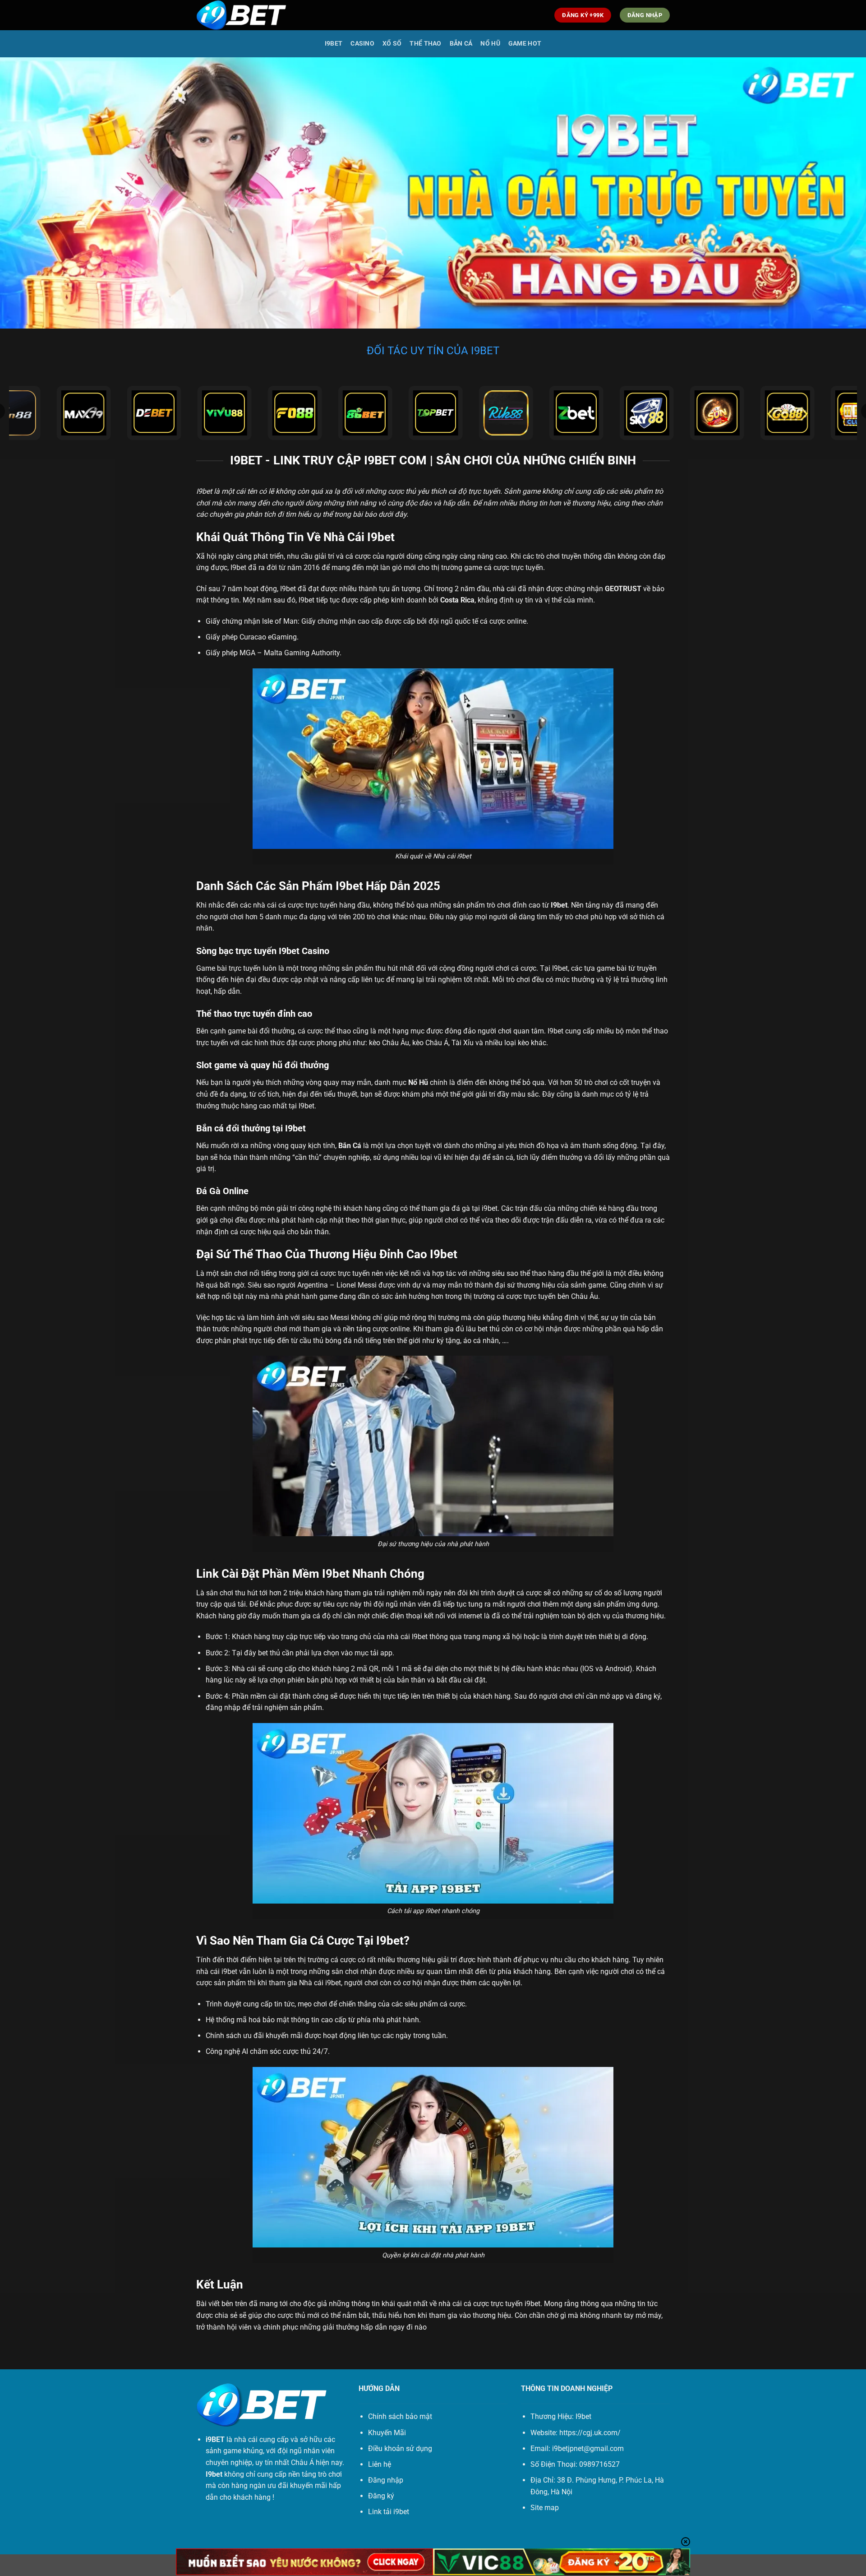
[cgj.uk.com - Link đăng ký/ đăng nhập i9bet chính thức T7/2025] (241, 15)
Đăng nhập (386, 2480)
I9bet (334, 44)
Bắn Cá (461, 44)
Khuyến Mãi (387, 2433)
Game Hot (525, 44)
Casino (362, 44)
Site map (545, 2508)
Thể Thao (425, 44)
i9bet (532, 2304)
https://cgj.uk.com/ (590, 2433)
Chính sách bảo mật (400, 2416)
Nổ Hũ (490, 44)
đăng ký (648, 1696)
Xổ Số (392, 44)
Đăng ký (381, 2496)
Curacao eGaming (268, 637)
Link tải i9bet (389, 2512)
